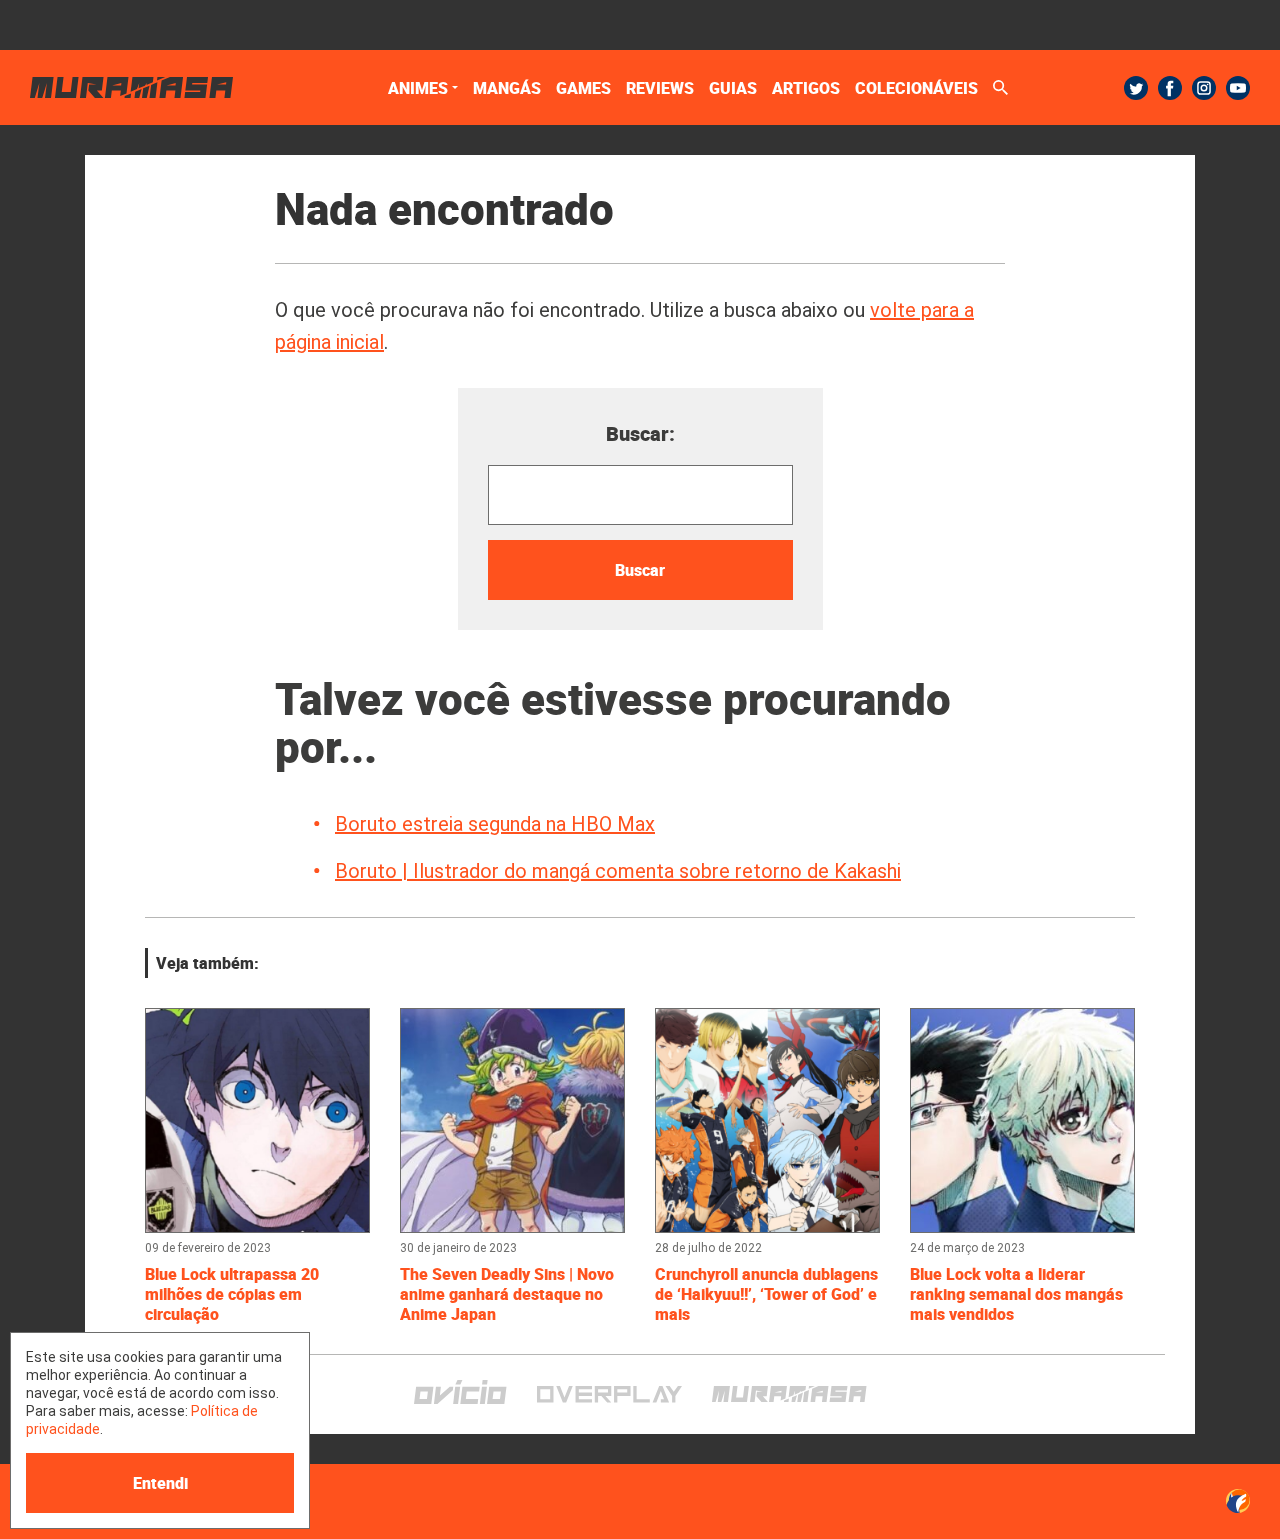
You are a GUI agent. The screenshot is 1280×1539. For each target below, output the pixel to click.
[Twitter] (1136, 88)
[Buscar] (1000, 87)
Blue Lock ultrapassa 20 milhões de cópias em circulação (232, 1294)
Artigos (806, 88)
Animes (418, 88)
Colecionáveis (916, 88)
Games (583, 88)
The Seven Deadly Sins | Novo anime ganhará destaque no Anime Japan (507, 1294)
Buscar (640, 570)
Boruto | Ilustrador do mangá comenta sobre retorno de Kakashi (618, 871)
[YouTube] (1238, 88)
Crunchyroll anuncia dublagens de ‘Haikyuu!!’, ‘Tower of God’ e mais (766, 1294)
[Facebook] (1170, 88)
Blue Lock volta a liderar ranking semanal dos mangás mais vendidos (1016, 1294)
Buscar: (640, 433)
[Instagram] (1204, 88)
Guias (733, 88)
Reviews (660, 88)
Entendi (160, 1483)
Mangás (507, 88)
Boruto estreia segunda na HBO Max (495, 824)
